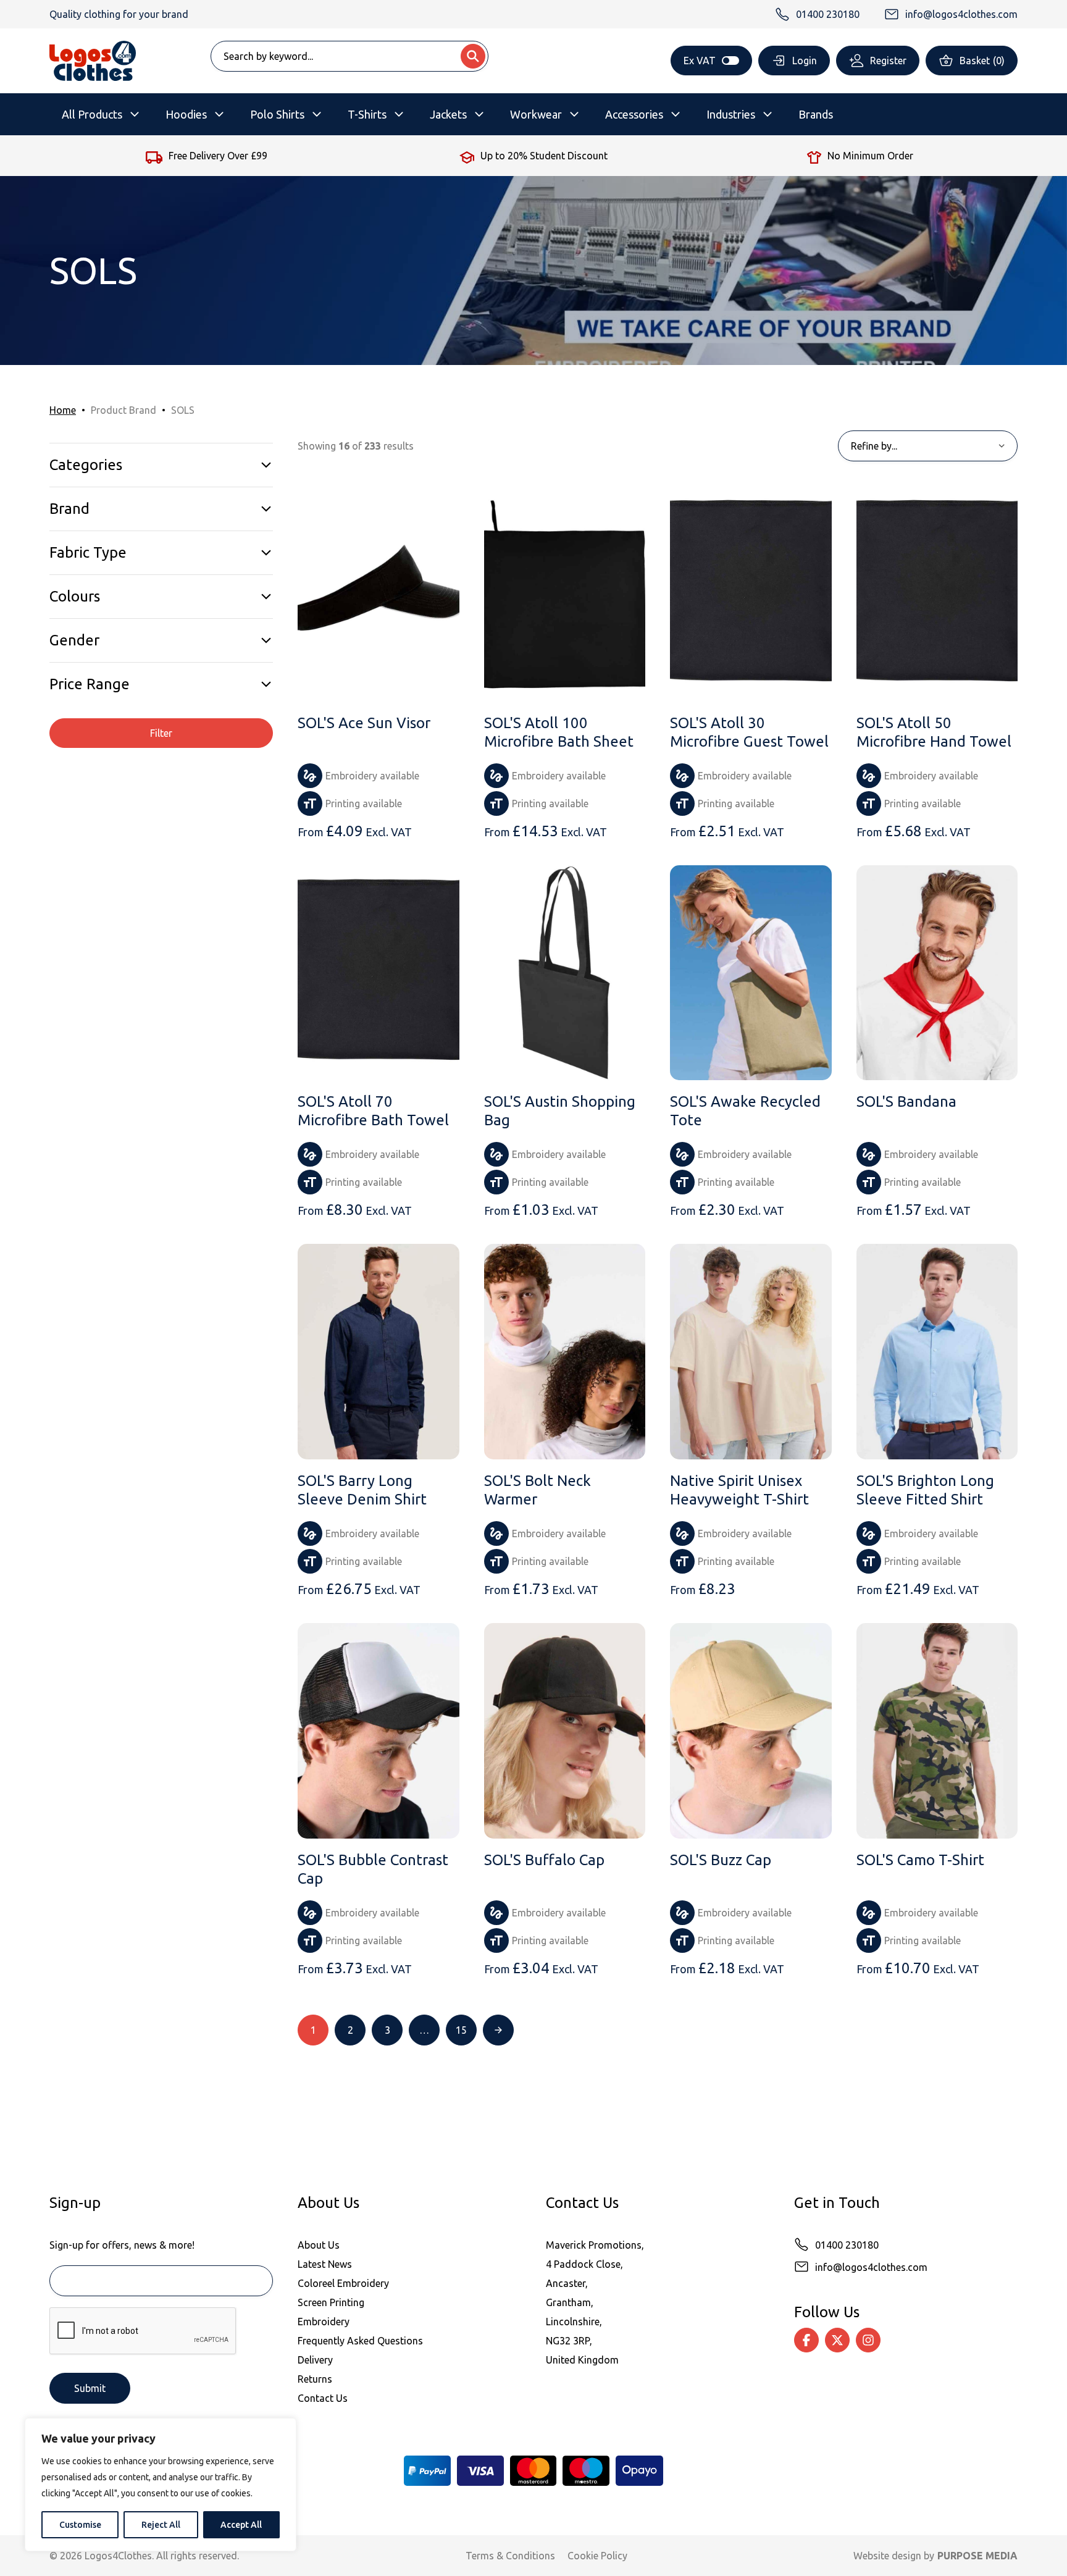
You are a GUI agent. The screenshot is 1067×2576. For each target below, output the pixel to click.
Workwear (536, 114)
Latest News (325, 2264)
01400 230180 (847, 2245)
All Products (92, 114)
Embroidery (324, 2322)
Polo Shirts (277, 114)
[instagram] (868, 2340)
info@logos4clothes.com (871, 2267)
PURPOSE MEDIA (977, 2556)
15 (461, 2030)
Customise (80, 2525)
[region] (161, 2485)
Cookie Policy (597, 2556)
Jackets (448, 114)
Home (63, 410)
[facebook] (806, 2340)
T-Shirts (367, 114)
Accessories (634, 114)
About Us (319, 2245)
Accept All (241, 2525)
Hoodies (186, 114)
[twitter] (837, 2340)
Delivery (315, 2360)
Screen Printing (331, 2302)
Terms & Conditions (510, 2556)
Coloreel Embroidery (343, 2283)
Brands (816, 114)
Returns (315, 2379)
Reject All (161, 2525)
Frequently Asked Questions (360, 2341)
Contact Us (323, 2398)
